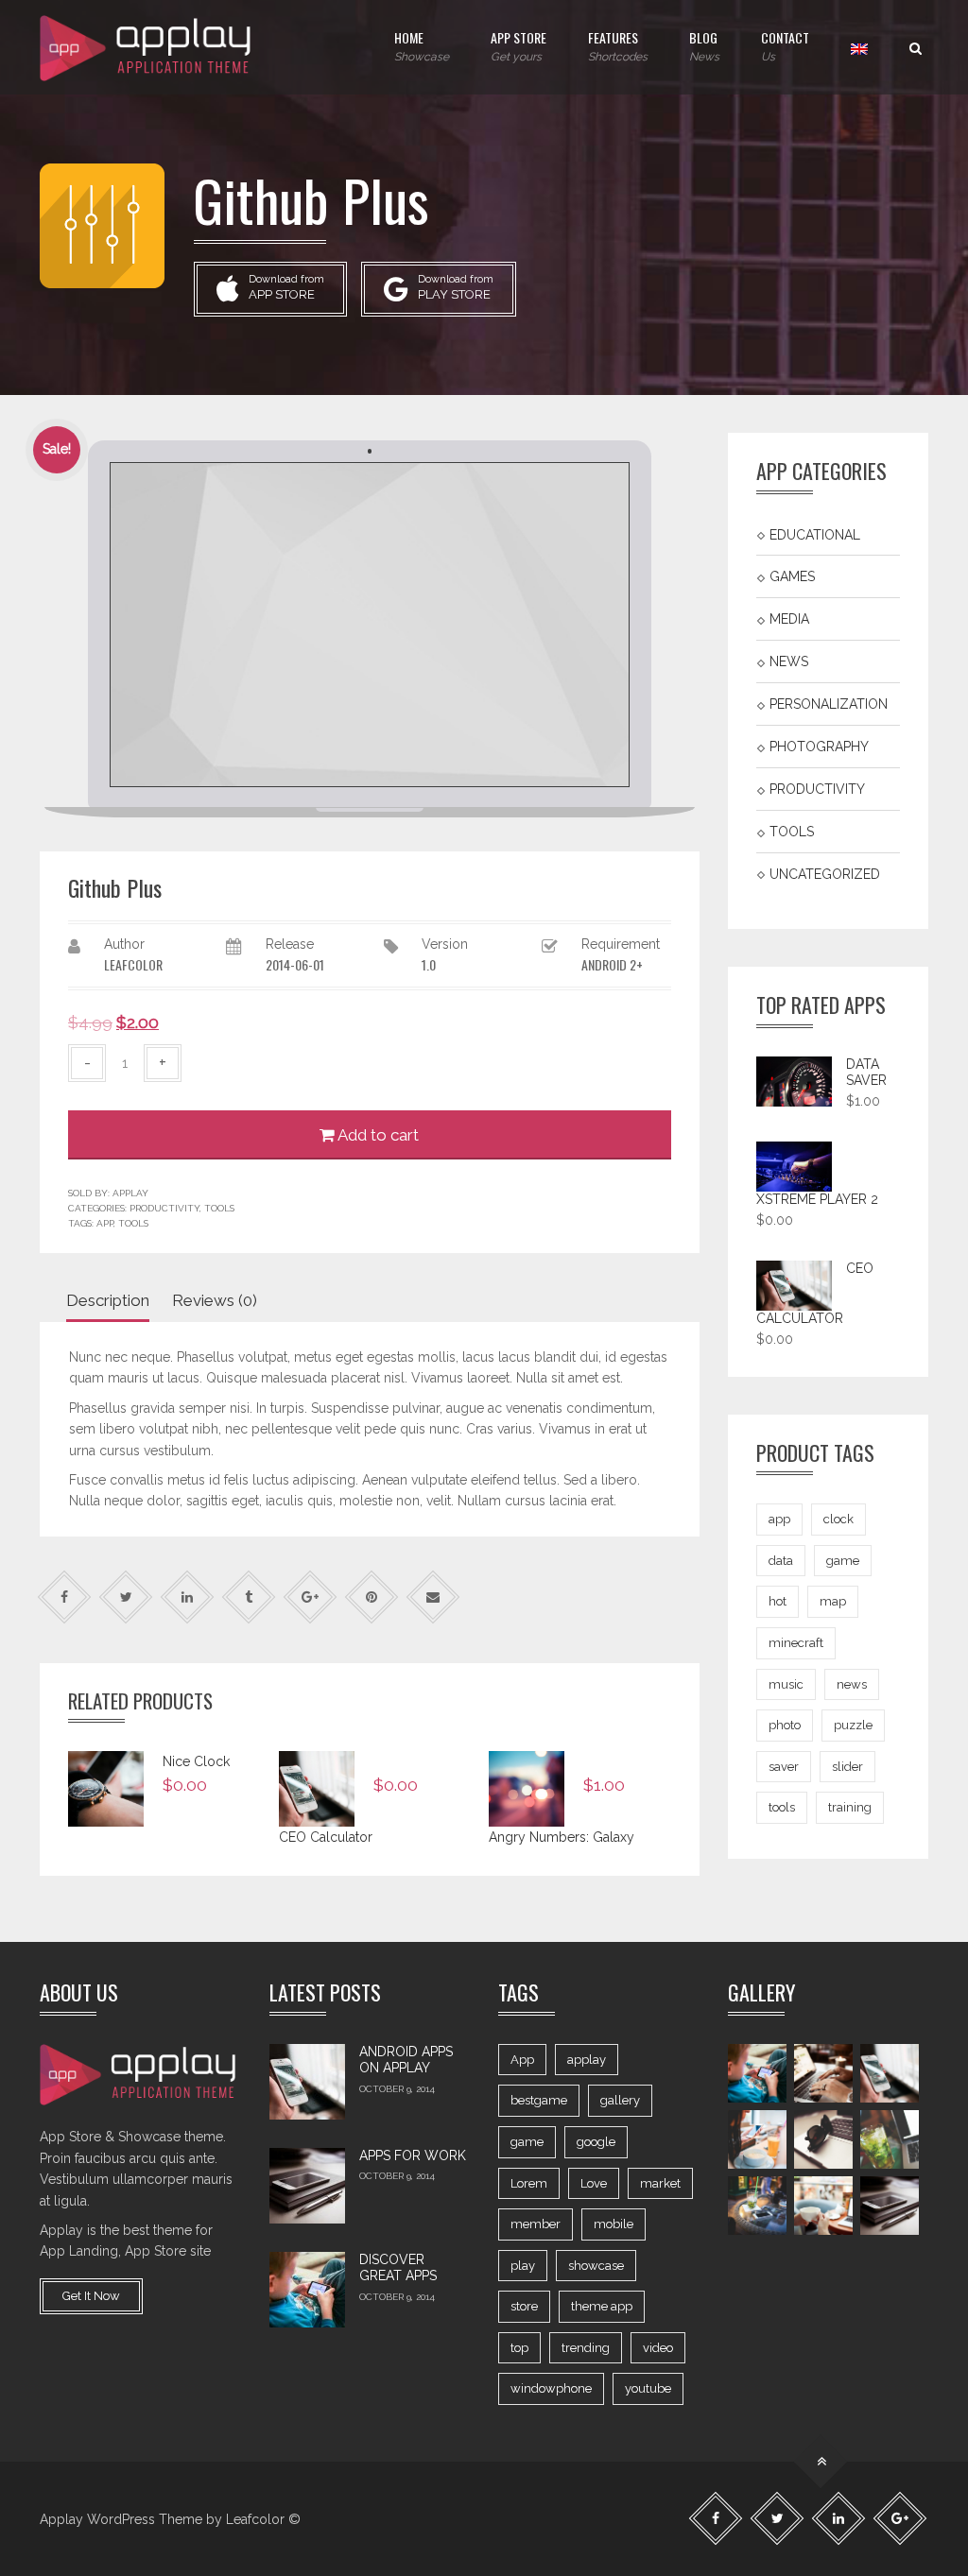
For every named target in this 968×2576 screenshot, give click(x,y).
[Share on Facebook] (65, 1597)
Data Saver (866, 1073)
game (843, 1561)
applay (587, 2060)
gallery (620, 2100)
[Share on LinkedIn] (188, 1597)
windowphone (551, 2388)
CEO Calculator (326, 1837)
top (519, 2348)
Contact (785, 45)
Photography (819, 747)
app (105, 1223)
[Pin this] (372, 1597)
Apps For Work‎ (413, 2155)
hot (778, 1601)
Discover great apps (398, 2268)
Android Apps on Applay (406, 2060)
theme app (602, 2306)
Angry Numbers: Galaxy (562, 1837)
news (852, 1684)
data (781, 1561)
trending (586, 2348)
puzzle (853, 1725)
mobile (614, 2224)
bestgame (539, 2100)
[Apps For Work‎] (307, 2186)
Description (108, 1300)
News (789, 661)
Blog (704, 45)
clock (838, 1519)
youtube (648, 2388)
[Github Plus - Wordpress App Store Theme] (147, 47)
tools (133, 1223)
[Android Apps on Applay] (307, 2082)
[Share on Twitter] (126, 1597)
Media (789, 619)
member (536, 2224)
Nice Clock (196, 1761)
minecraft (796, 1643)
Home (422, 45)
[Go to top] (821, 2462)
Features (618, 45)
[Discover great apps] (307, 2290)
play (523, 2266)
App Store (519, 45)
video (658, 2348)
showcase (596, 2266)
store (524, 2306)
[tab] (114, 1301)
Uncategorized (825, 874)
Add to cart (377, 1135)
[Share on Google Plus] (311, 1597)
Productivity (164, 1208)
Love (594, 2183)
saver (784, 1767)
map (833, 1601)
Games (792, 576)
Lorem (529, 2183)
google (596, 2142)
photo (785, 1725)
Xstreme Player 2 (817, 1199)
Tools (219, 1208)
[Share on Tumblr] (249, 1597)
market (660, 2183)
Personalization (829, 704)
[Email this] (433, 1597)
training (850, 1807)
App (522, 2060)
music (786, 1684)
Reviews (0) (215, 1300)
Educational (815, 534)
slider (847, 1767)
